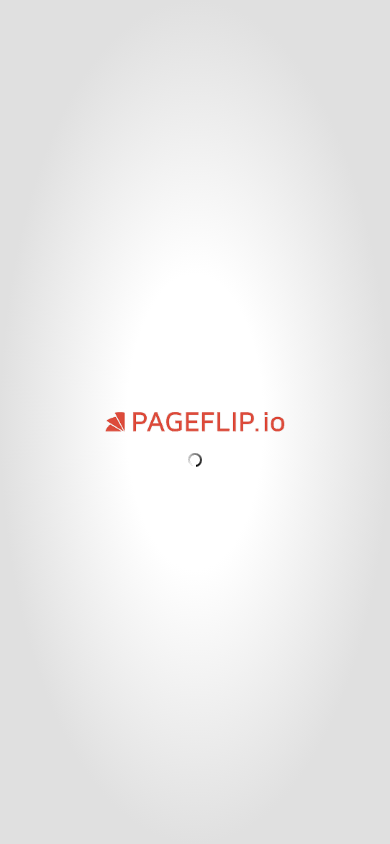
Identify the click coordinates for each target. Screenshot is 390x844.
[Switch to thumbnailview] (52, 831)
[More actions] (21, 18)
